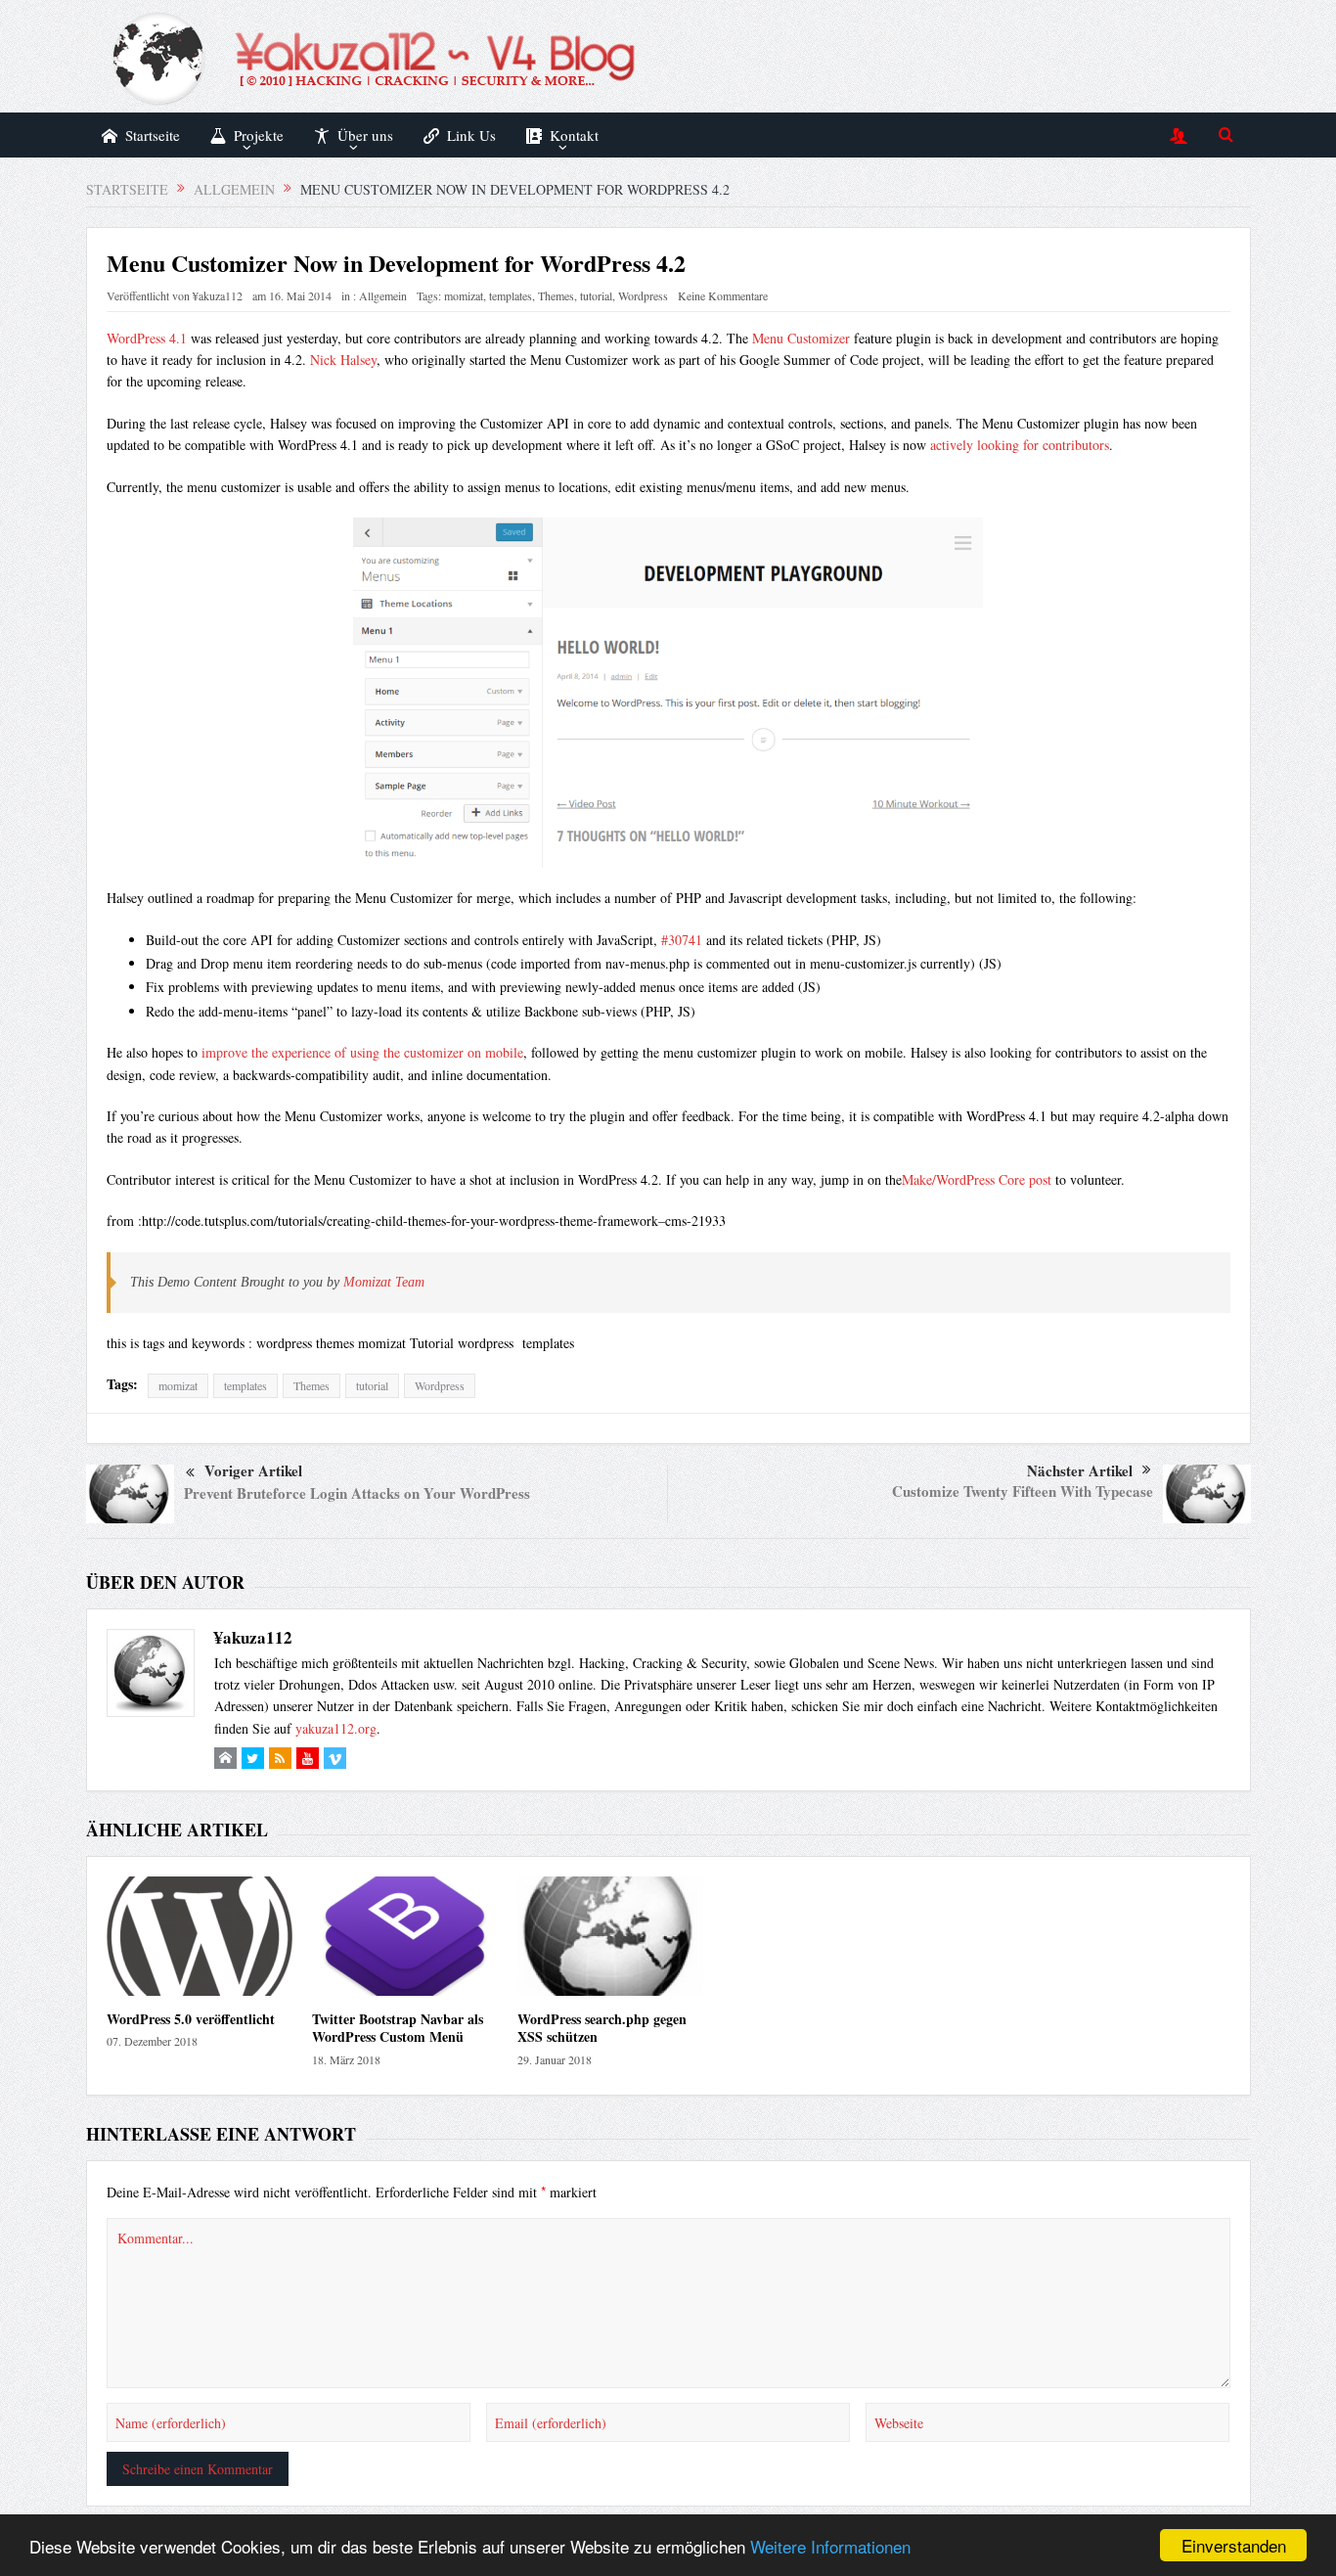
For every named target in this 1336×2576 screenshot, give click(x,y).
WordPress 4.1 (147, 338)
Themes (556, 295)
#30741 (682, 940)
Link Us (471, 135)
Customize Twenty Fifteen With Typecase (1023, 1491)
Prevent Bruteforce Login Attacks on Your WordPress (357, 1493)
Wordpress (643, 295)
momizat (464, 295)
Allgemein (383, 295)
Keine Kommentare (723, 295)
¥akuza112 (218, 295)
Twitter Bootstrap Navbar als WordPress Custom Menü (398, 2028)
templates (511, 295)
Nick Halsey (343, 360)
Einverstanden (1234, 2545)
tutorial (596, 295)
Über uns (365, 135)
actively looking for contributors (1020, 445)
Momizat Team (384, 1282)
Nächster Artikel (1080, 1470)
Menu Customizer (801, 338)
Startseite (153, 135)
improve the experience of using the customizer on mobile (362, 1052)
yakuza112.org (336, 1728)
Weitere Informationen (830, 2546)
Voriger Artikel (253, 1470)
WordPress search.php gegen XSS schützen (602, 2028)
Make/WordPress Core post (977, 1179)
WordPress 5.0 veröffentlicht (191, 2019)
